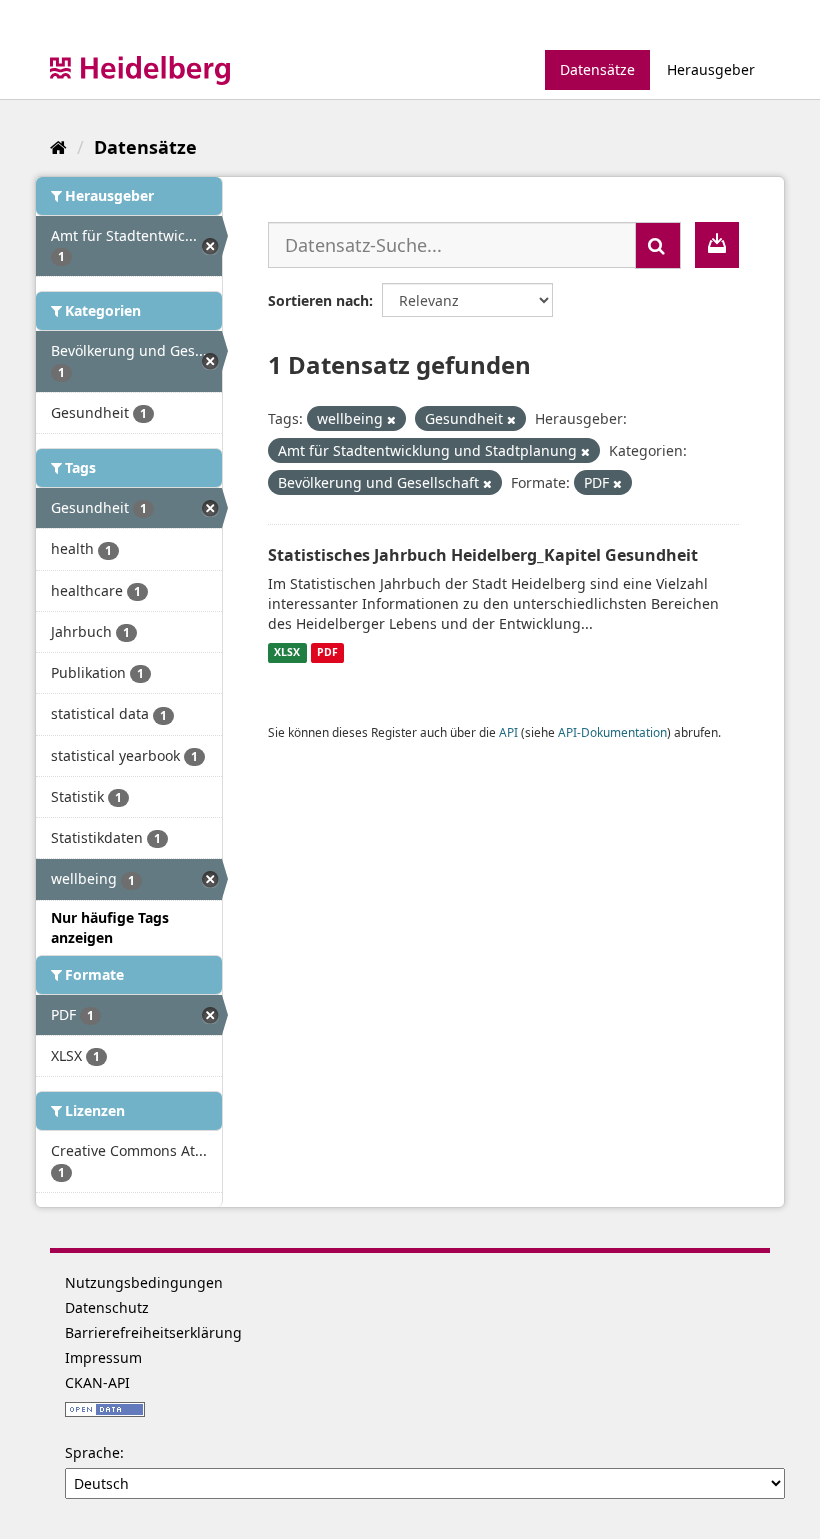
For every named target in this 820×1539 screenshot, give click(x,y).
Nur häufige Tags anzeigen (110, 927)
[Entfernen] (391, 419)
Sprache (92, 1452)
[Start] (58, 147)
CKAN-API (97, 1382)
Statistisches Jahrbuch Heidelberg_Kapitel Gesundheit (483, 555)
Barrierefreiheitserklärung (153, 1332)
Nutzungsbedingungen (144, 1282)
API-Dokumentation (612, 732)
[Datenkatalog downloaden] (717, 245)
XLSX (287, 653)
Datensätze (597, 69)
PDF (327, 653)
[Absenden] (658, 245)
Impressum (103, 1357)
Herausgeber (711, 69)
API (508, 732)
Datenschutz (107, 1307)
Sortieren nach (318, 300)
